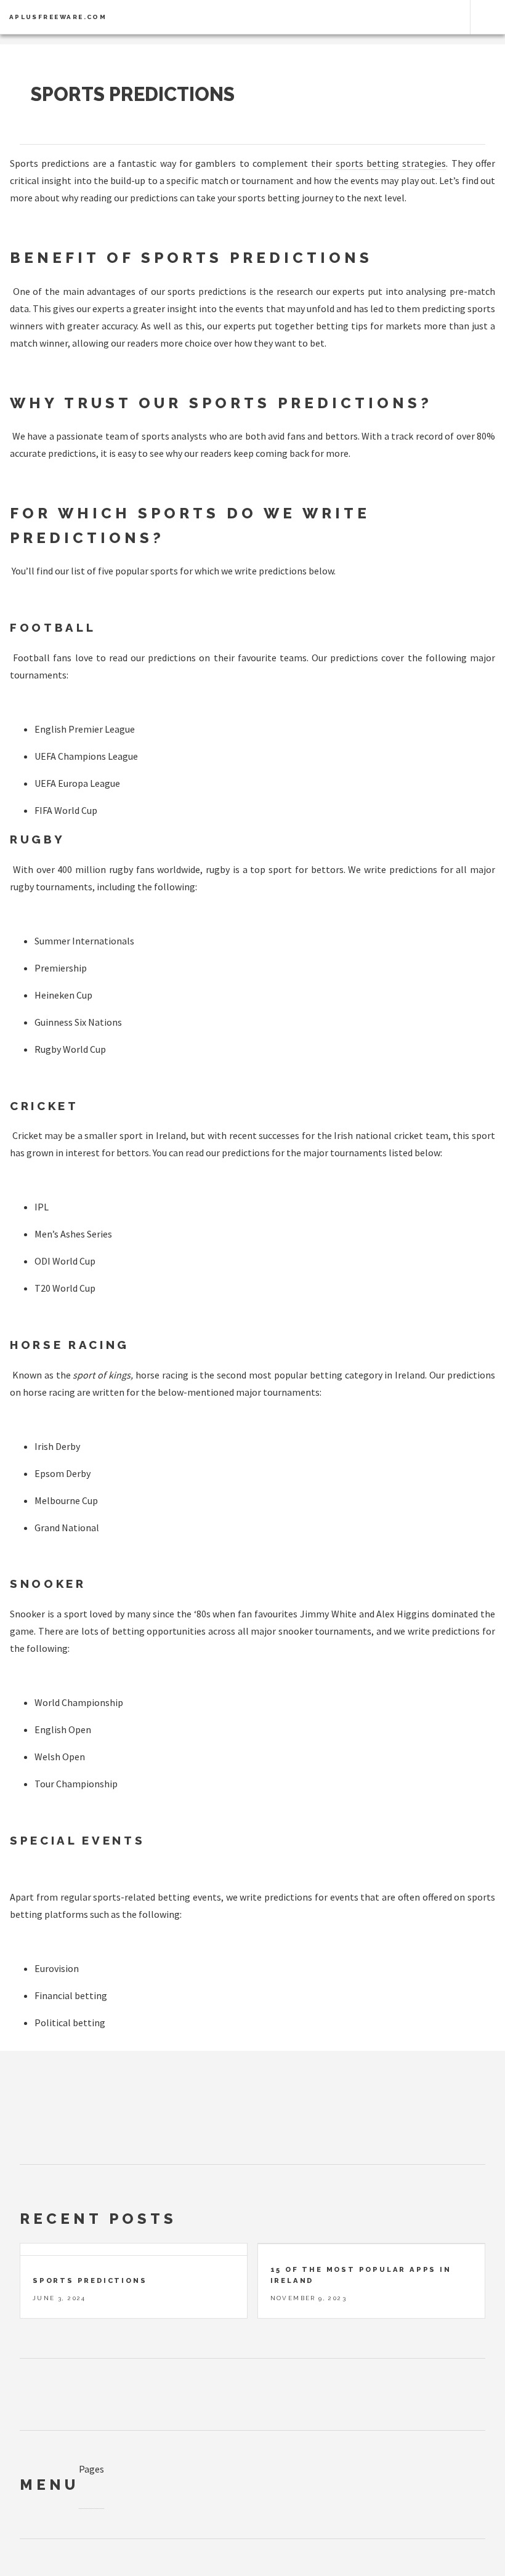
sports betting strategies (391, 163)
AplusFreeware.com (58, 17)
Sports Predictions (133, 94)
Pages (91, 2469)
